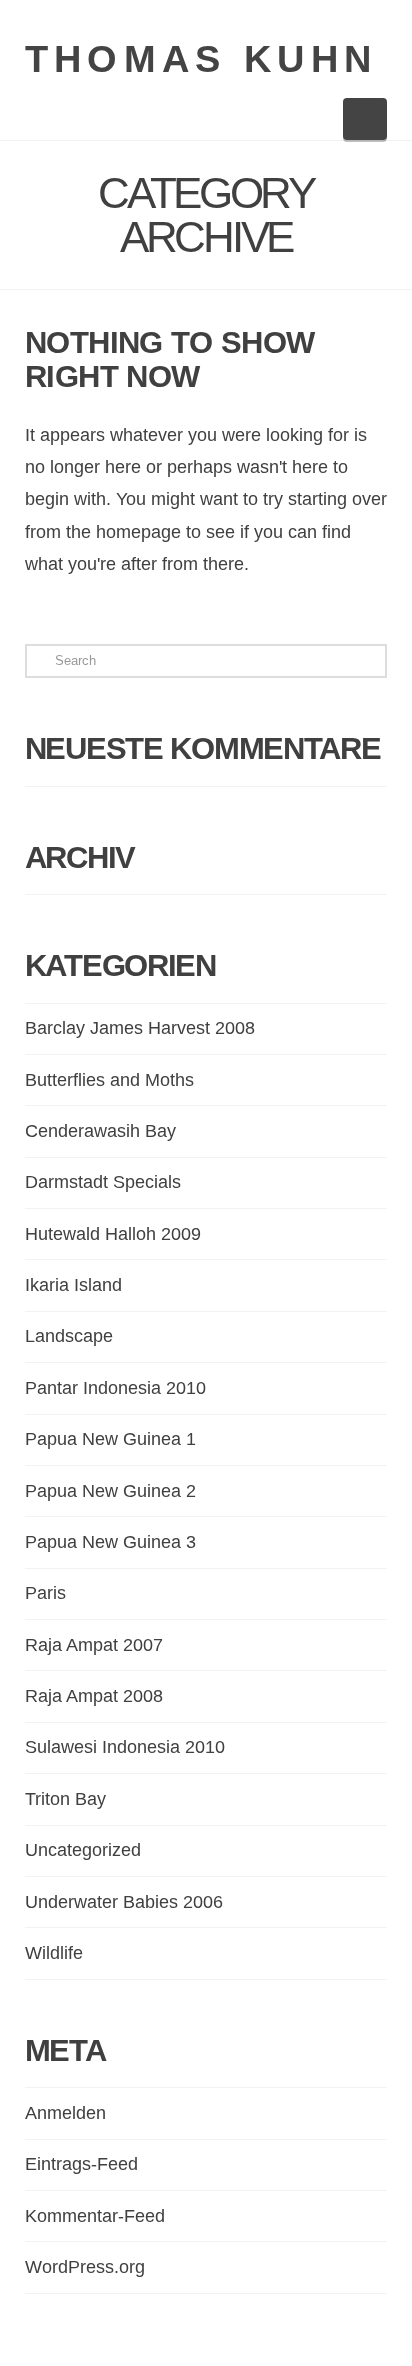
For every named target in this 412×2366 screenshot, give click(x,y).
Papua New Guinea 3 (110, 1542)
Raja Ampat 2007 (94, 1645)
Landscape (69, 1336)
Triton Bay (65, 1799)
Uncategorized (83, 1850)
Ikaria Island (73, 1285)
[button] (365, 119)
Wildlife (54, 1953)
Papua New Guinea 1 (110, 1439)
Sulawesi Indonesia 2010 (125, 1747)
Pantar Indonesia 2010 (115, 1388)
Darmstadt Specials (103, 1182)
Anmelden (65, 2113)
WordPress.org (85, 2267)
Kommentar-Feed (95, 2216)
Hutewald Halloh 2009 (113, 1234)
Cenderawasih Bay (100, 1131)
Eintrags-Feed (81, 2164)
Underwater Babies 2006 (124, 1902)
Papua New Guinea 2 (110, 1491)
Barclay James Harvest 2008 (140, 1028)
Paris (45, 1593)
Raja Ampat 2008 (94, 1696)
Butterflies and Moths (109, 1080)
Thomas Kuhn (201, 59)
